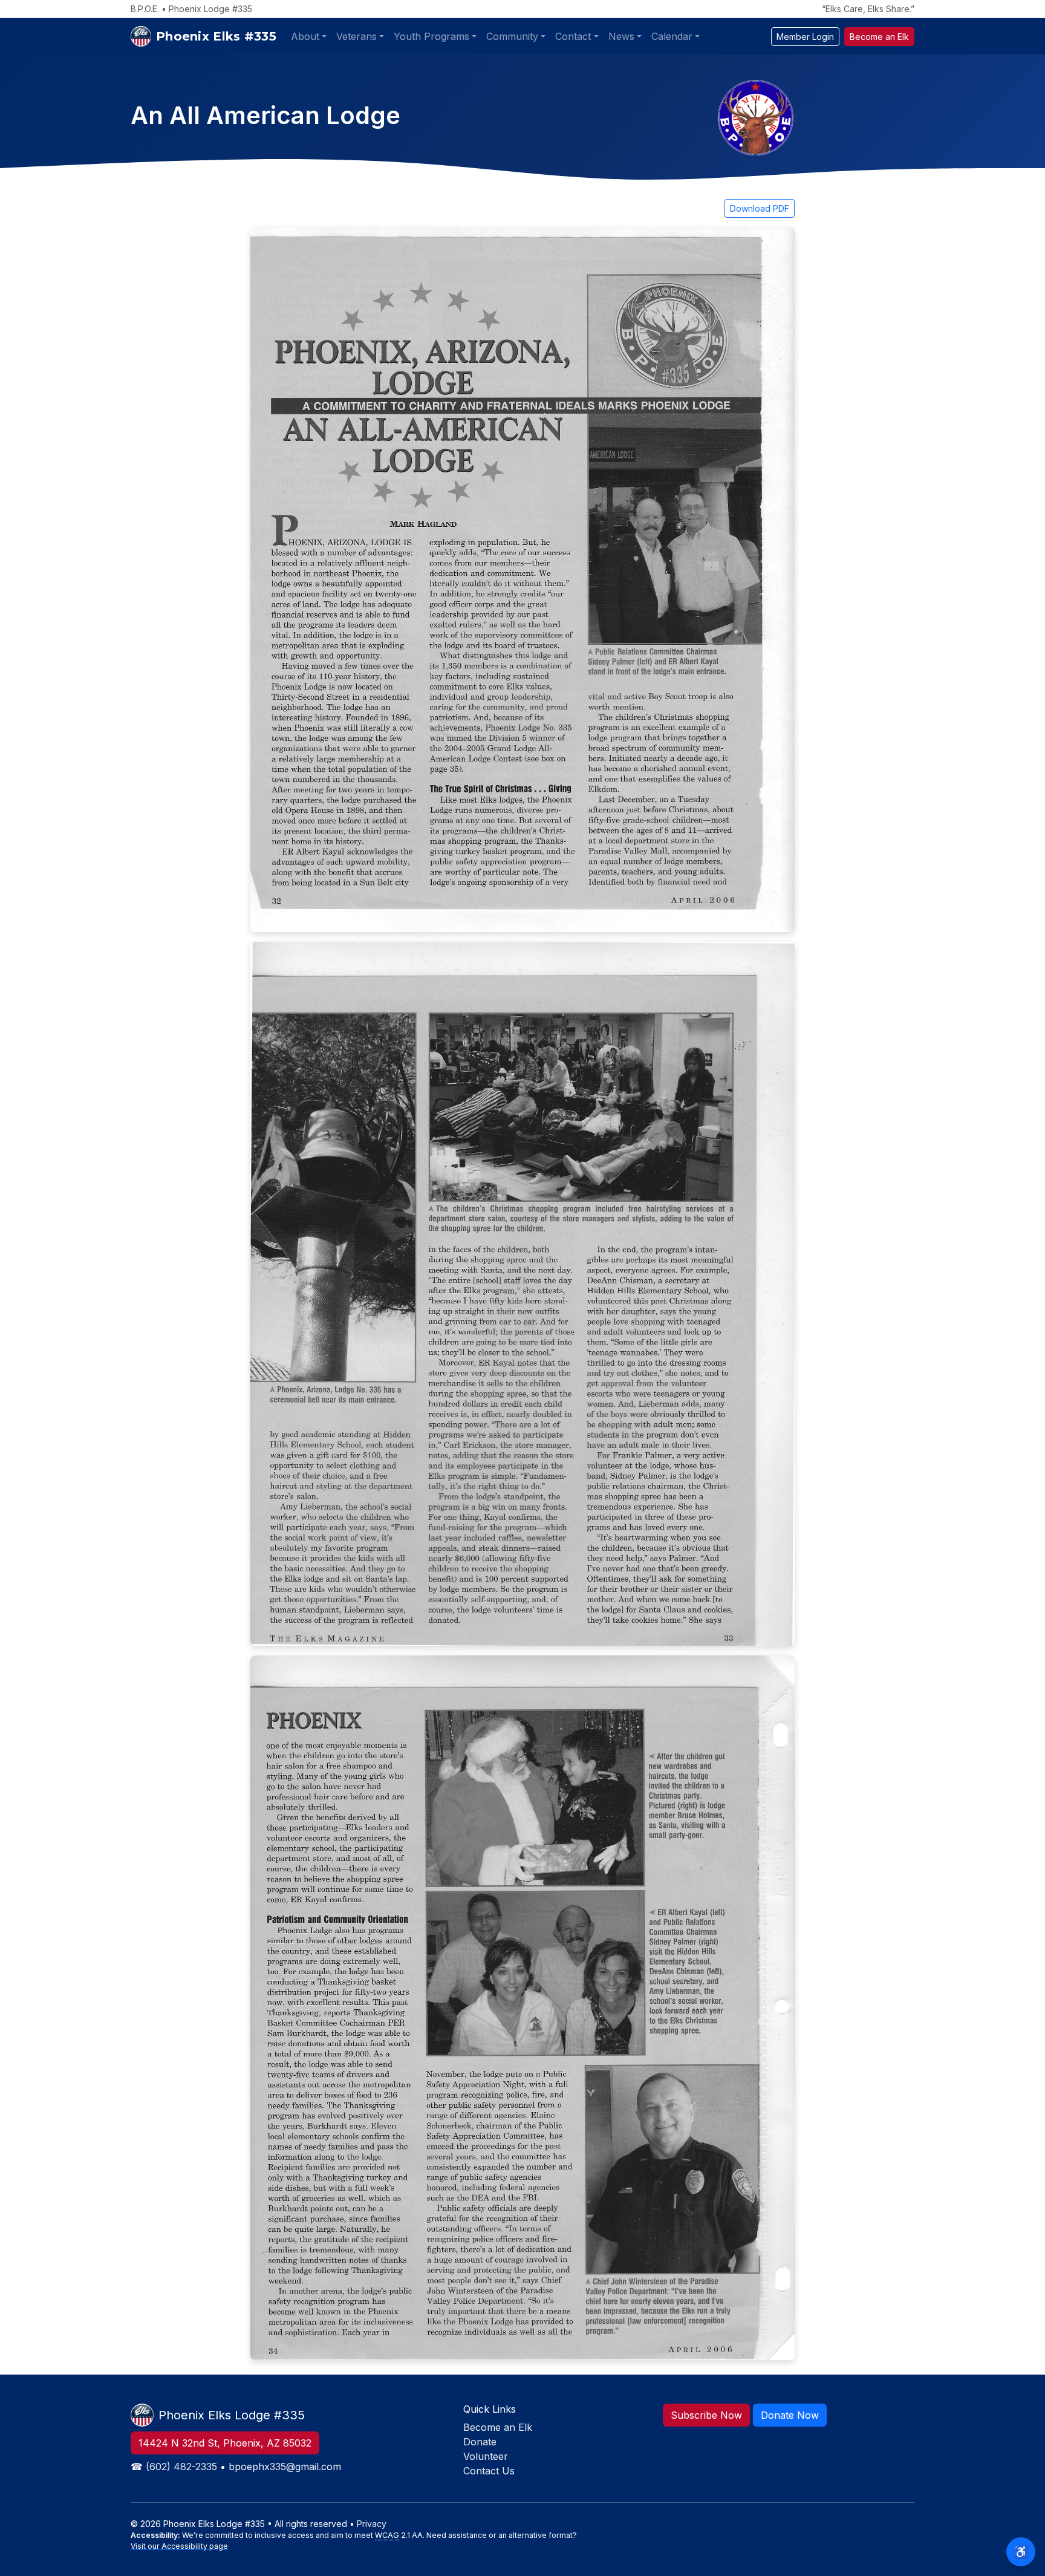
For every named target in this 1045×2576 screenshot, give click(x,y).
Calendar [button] (672, 36)
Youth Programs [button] (431, 36)
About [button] (305, 36)
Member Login (805, 37)
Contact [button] (573, 36)
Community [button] (512, 36)
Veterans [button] (356, 36)
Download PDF (760, 208)
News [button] (621, 36)
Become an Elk (879, 37)
